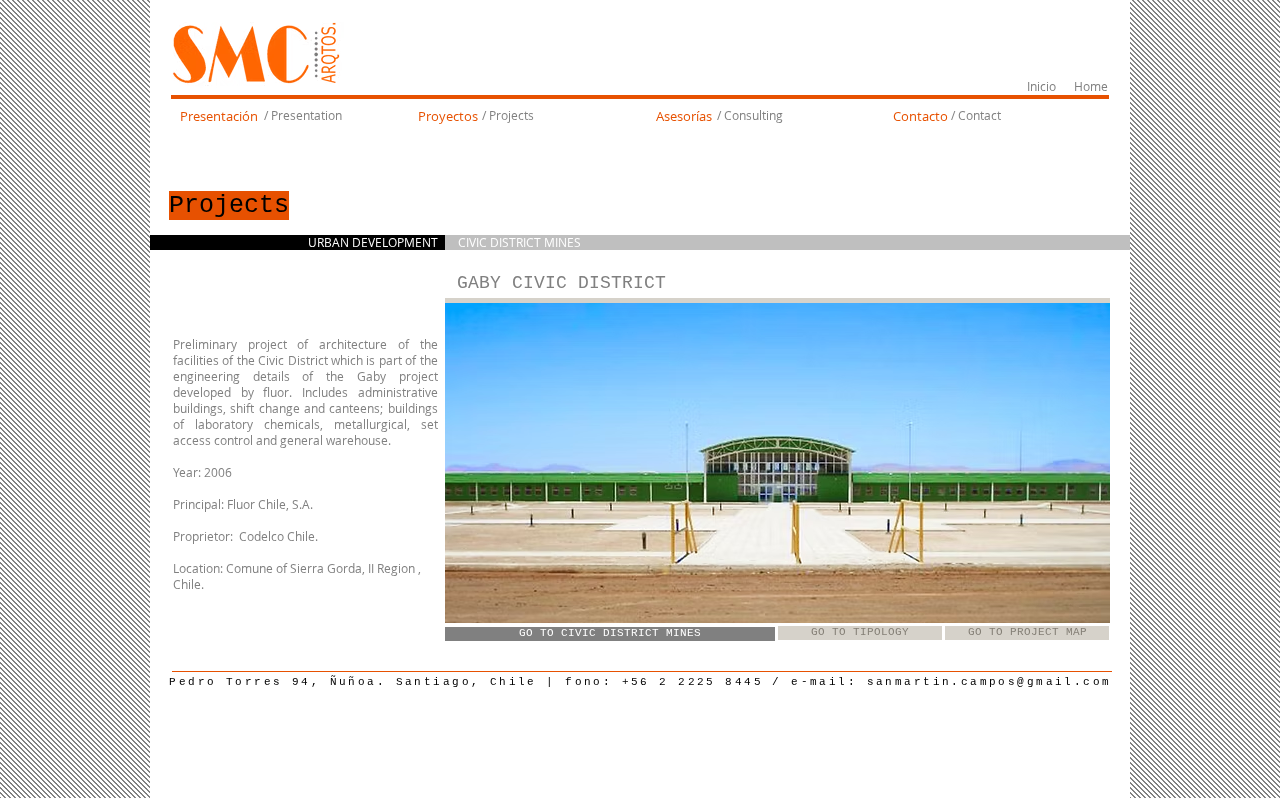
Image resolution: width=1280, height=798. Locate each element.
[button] (777, 463)
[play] (1068, 605)
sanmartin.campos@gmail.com (989, 682)
